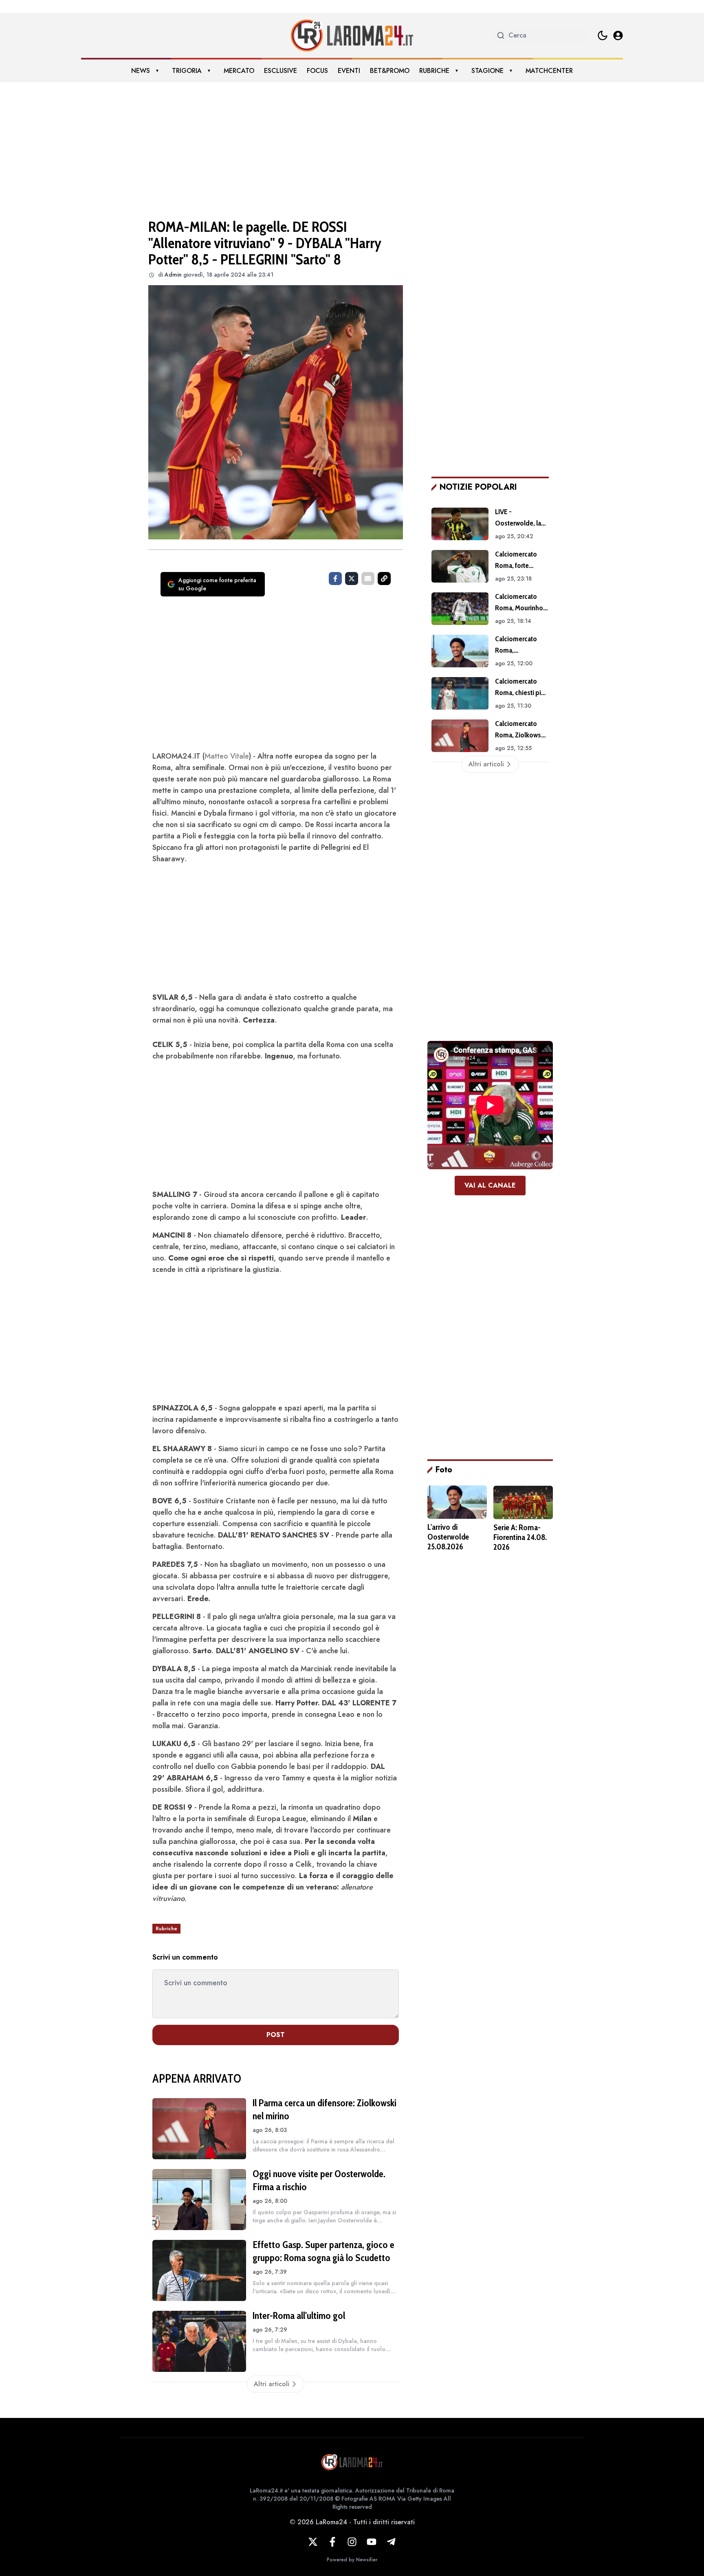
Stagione (487, 71)
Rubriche (434, 71)
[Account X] (313, 2542)
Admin (173, 275)
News (141, 71)
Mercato (239, 71)
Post (276, 2035)
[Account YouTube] (372, 2542)
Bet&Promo (390, 71)
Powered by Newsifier (352, 2560)
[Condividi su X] (352, 579)
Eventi (349, 71)
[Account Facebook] (332, 2542)
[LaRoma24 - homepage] (352, 35)
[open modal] (618, 35)
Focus (317, 71)
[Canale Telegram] (391, 2542)
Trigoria (187, 71)
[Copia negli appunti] (384, 579)
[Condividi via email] (368, 579)
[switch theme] (603, 35)
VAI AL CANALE (490, 1185)
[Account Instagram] (352, 2542)
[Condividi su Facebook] (335, 579)
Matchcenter (549, 71)
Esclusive (280, 71)
